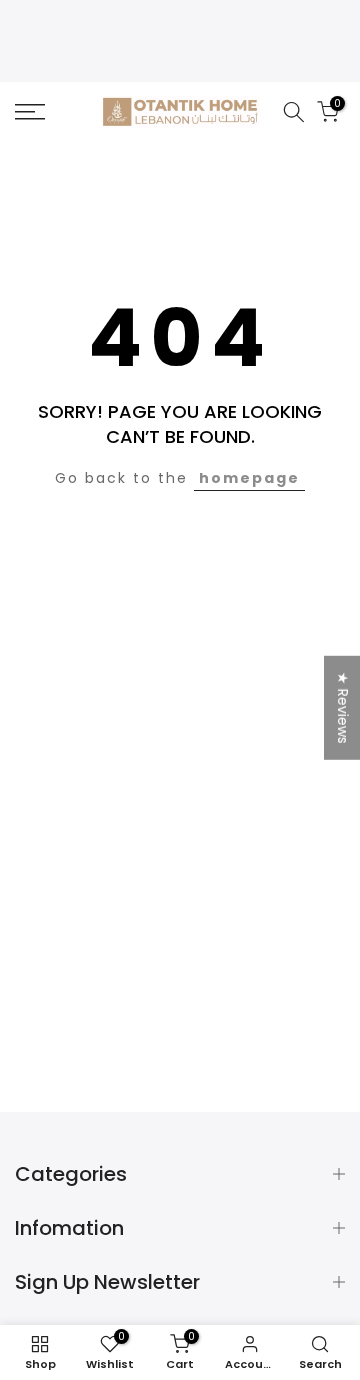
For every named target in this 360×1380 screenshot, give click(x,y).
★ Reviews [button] (343, 708)
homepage (249, 478)
